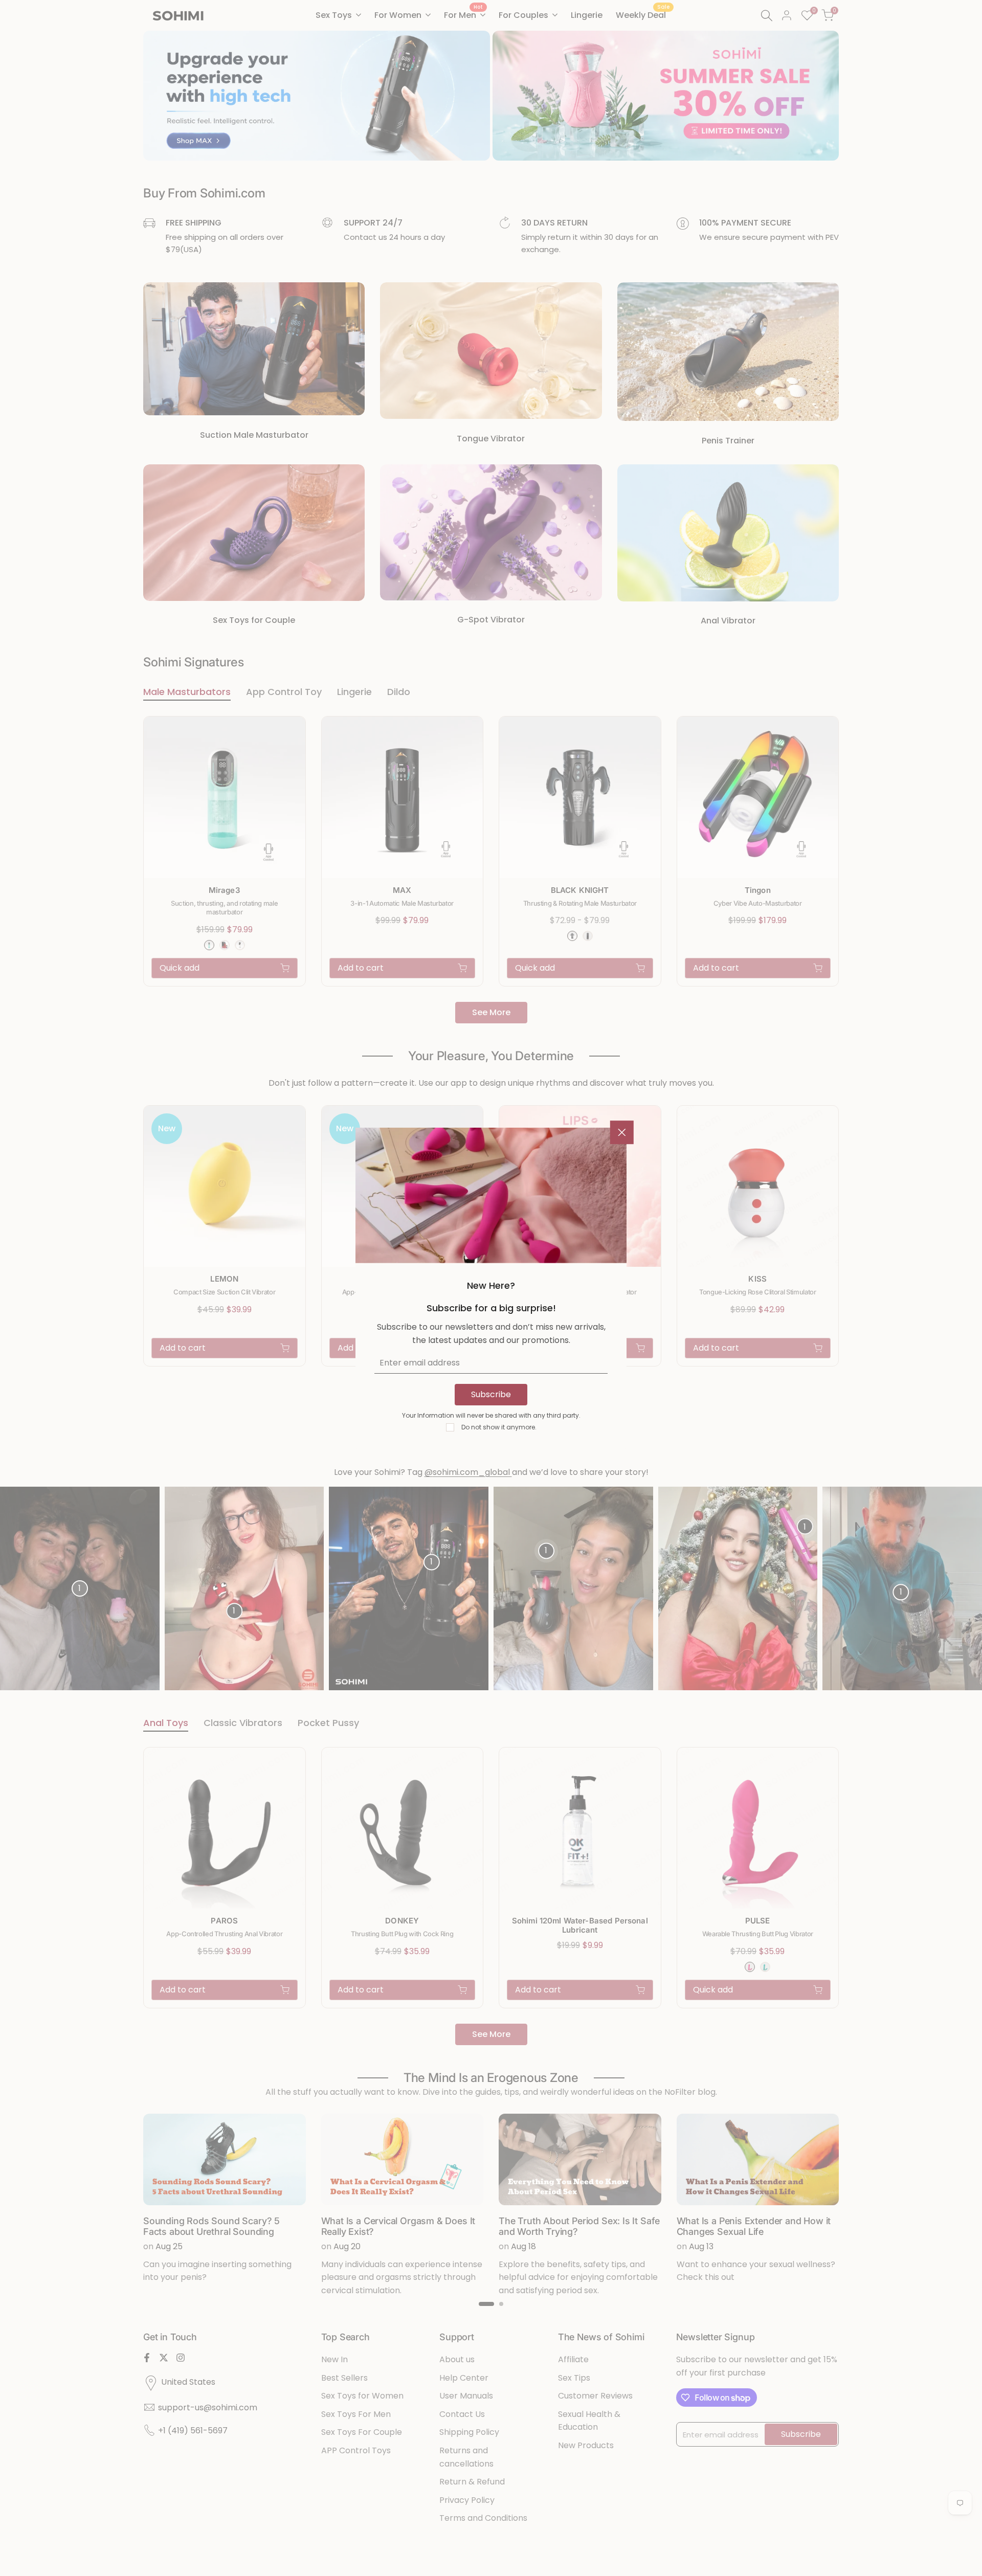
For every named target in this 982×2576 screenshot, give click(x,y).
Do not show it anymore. (499, 1427)
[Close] (622, 1132)
